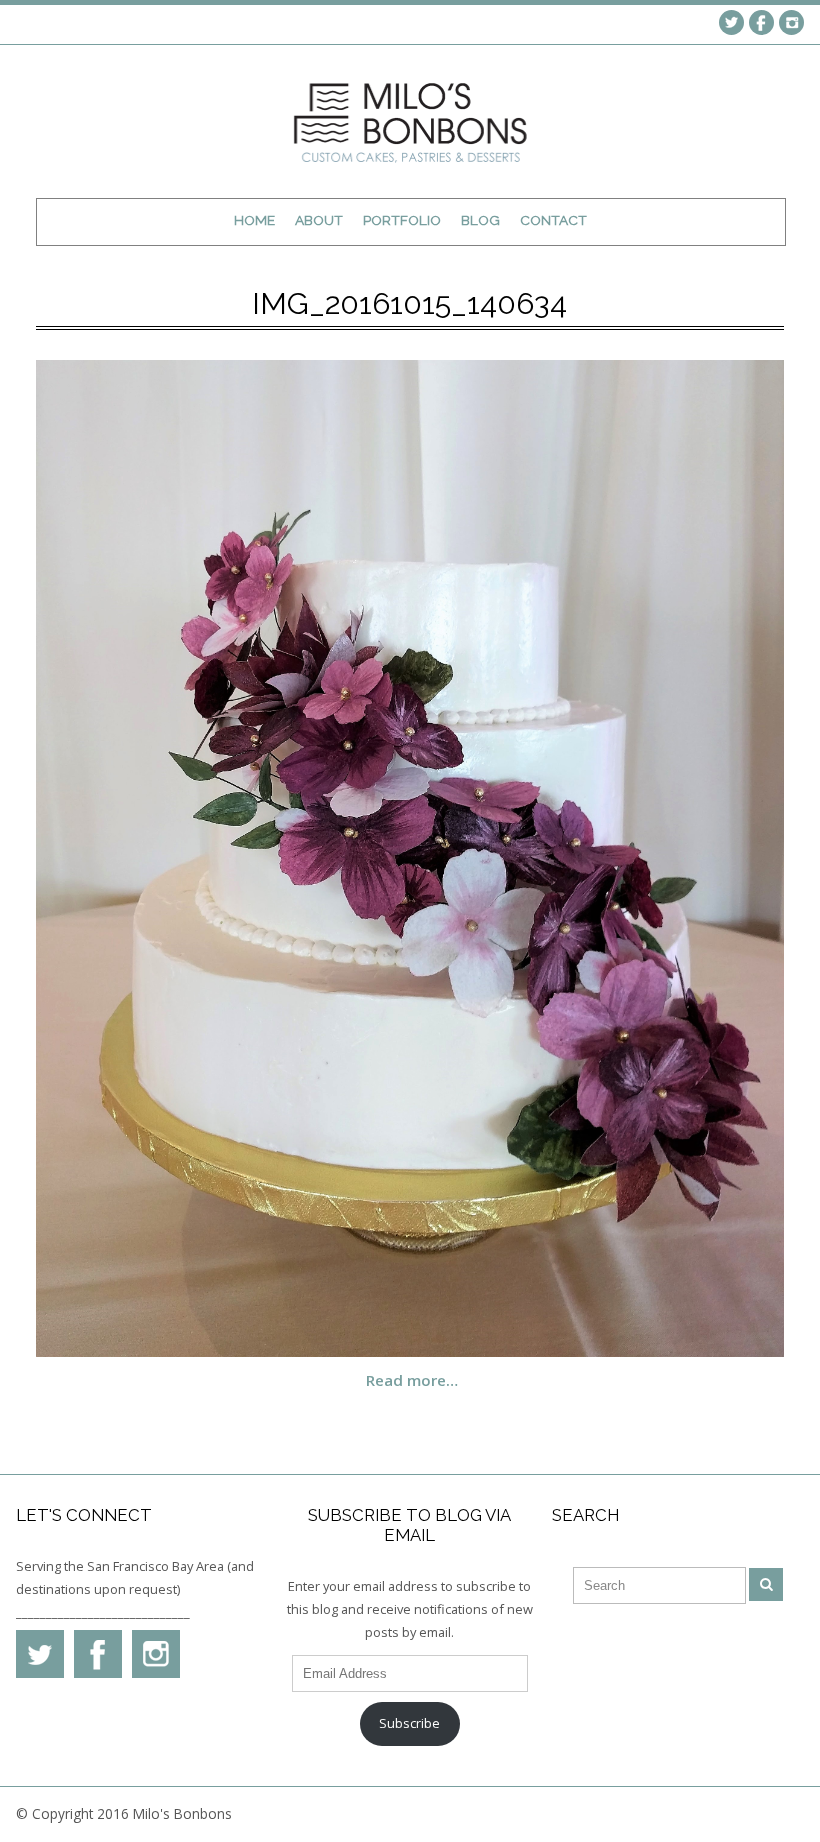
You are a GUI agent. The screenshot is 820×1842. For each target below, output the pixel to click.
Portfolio (402, 220)
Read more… (412, 1380)
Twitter (731, 22)
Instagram (791, 22)
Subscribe (409, 1723)
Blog (480, 220)
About (319, 220)
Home (254, 220)
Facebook (761, 22)
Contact (553, 220)
